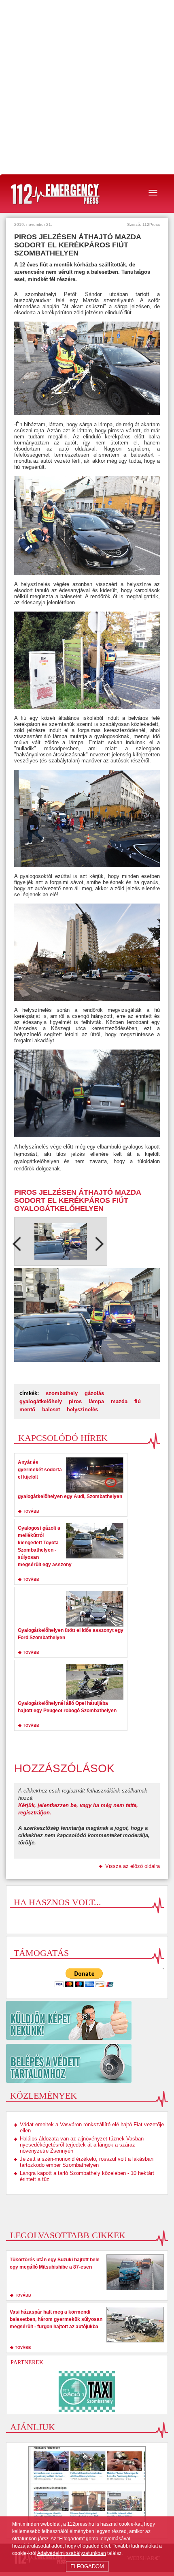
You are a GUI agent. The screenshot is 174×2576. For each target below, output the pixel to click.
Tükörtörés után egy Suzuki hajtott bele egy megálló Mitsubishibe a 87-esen (55, 2263)
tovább (31, 1511)
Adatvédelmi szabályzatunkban (72, 2553)
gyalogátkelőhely (41, 1401)
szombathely (62, 1393)
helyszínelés (82, 1409)
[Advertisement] (87, 87)
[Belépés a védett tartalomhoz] (87, 2063)
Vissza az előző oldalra (133, 1866)
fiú (138, 1401)
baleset (51, 1409)
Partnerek (27, 2362)
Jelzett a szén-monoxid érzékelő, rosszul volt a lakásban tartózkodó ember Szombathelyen (87, 2162)
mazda (119, 1401)
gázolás (94, 1393)
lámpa (96, 1401)
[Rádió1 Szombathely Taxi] (87, 2391)
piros (75, 1401)
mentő (27, 1409)
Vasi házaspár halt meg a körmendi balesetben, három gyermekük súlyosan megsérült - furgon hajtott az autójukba (56, 2319)
